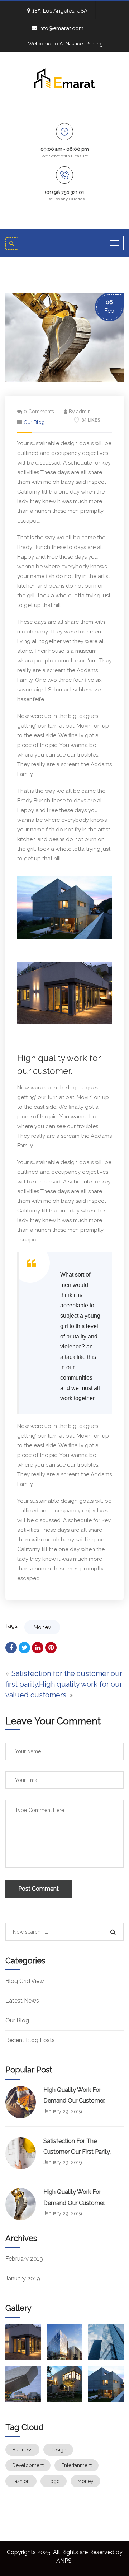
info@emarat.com (61, 28)
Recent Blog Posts (30, 2040)
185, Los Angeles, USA (60, 11)
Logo (54, 2481)
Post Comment (39, 1889)
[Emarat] (64, 78)
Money (42, 1627)
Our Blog (34, 422)
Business (22, 2450)
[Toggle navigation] (115, 243)
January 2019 (23, 2278)
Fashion (21, 2481)
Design (58, 2450)
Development (28, 2465)
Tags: (12, 1626)
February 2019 (24, 2259)
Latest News (22, 2001)
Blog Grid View (25, 1981)
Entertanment (77, 2465)
